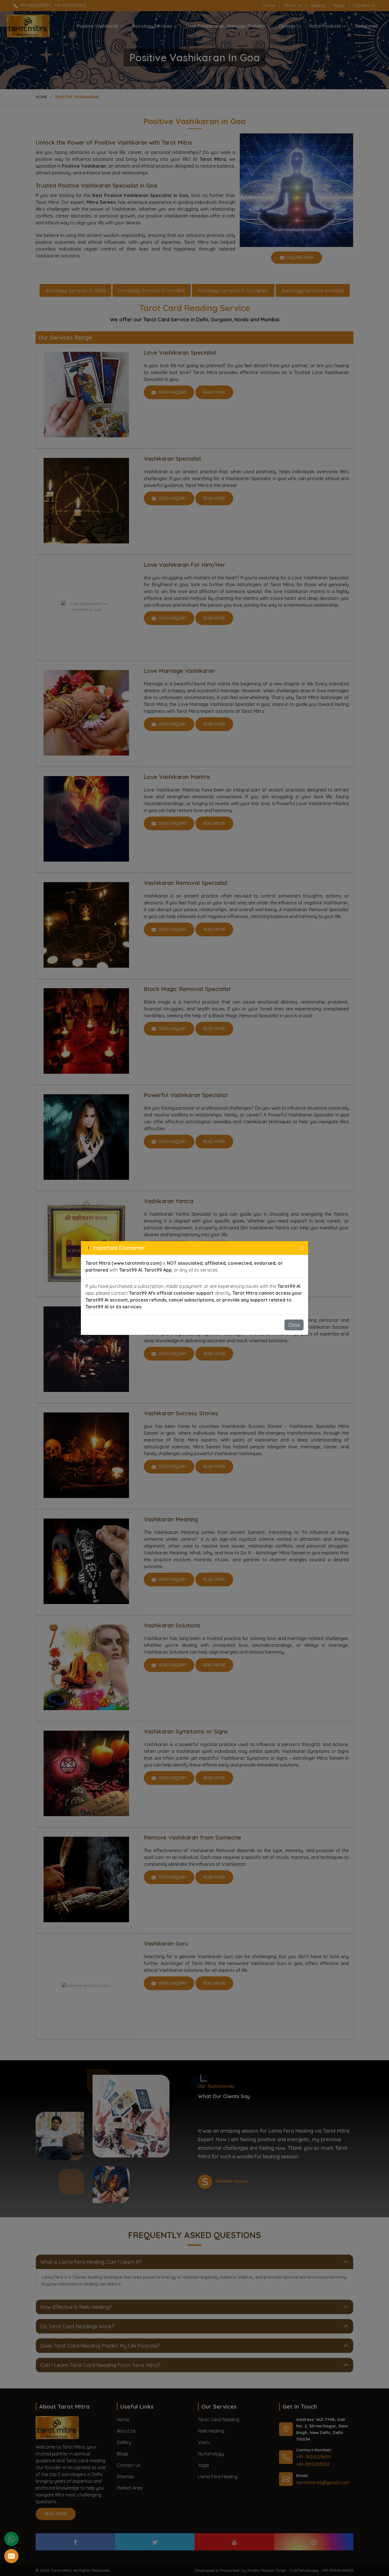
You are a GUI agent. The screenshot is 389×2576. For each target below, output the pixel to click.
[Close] (302, 1248)
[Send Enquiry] (11, 2556)
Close (294, 1325)
